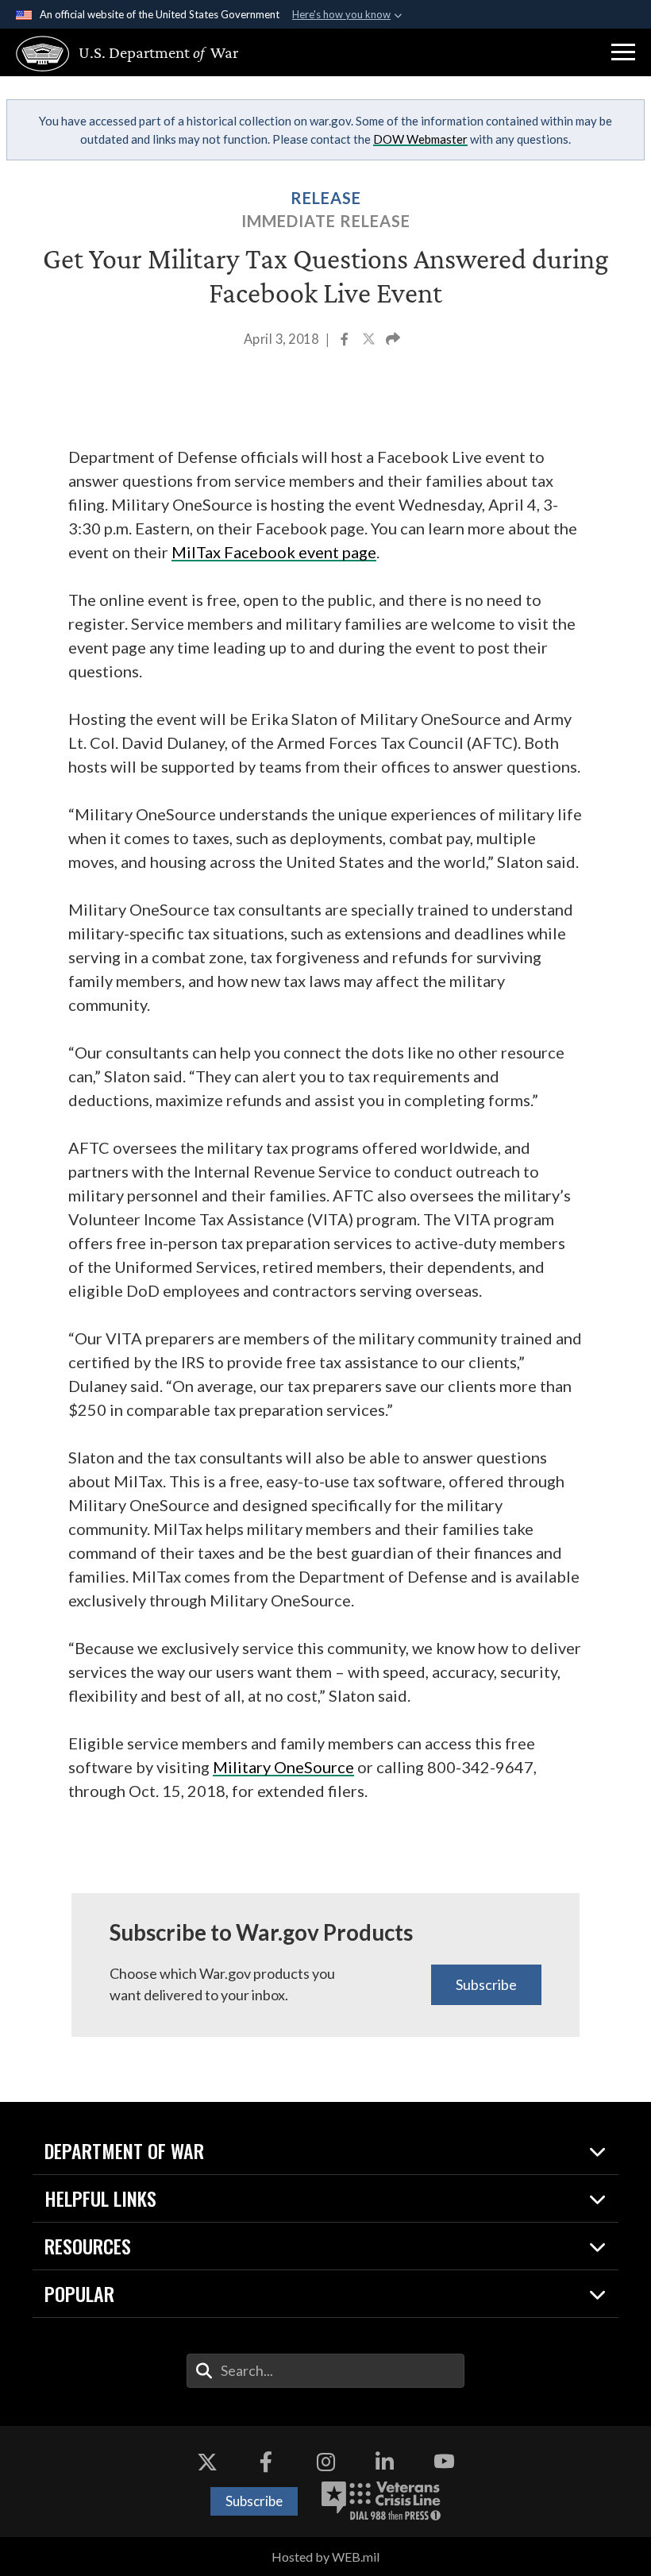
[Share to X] (370, 341)
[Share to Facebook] (346, 341)
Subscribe (486, 1984)
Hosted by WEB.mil (325, 2557)
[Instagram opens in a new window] (325, 2462)
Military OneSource (283, 1767)
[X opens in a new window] (207, 2462)
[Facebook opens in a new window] (266, 2462)
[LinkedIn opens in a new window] (385, 2462)
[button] (623, 52)
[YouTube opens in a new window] (444, 2462)
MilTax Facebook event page (274, 552)
